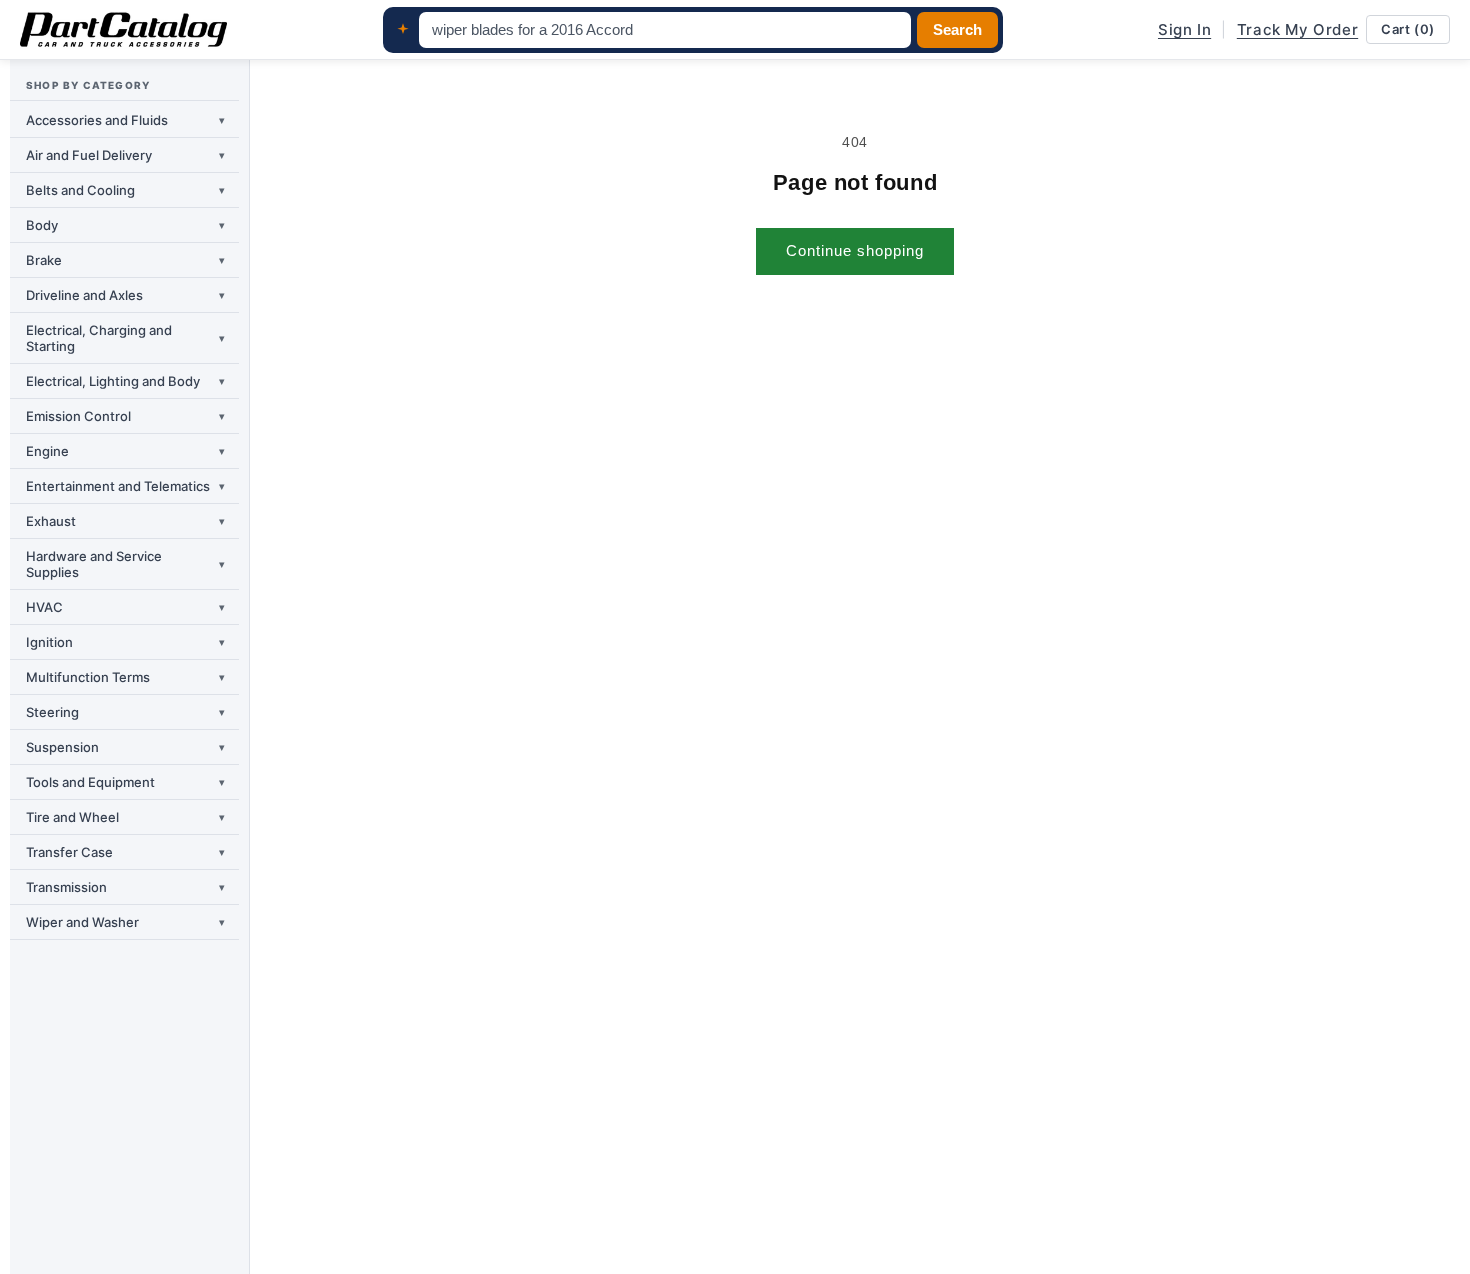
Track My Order (1297, 29)
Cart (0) (1408, 29)
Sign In (1184, 29)
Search (957, 30)
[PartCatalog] (123, 30)
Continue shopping (855, 250)
